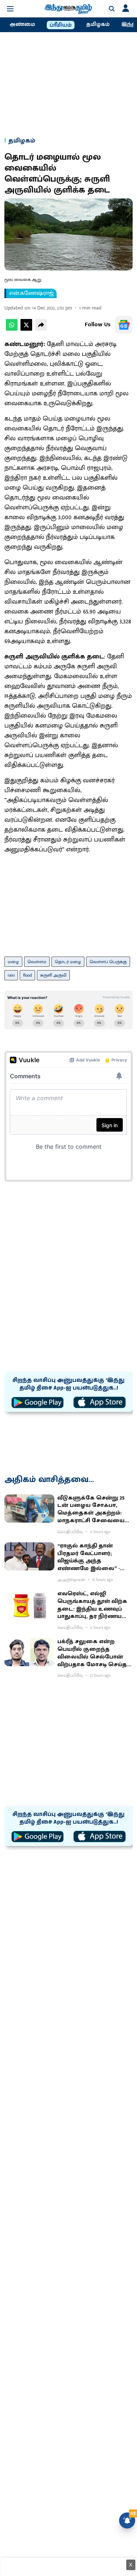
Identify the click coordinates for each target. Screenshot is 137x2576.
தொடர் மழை (68, 962)
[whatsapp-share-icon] (12, 329)
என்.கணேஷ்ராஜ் (31, 293)
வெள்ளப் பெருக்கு (108, 962)
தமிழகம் (98, 24)
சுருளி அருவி (53, 975)
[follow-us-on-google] (124, 325)
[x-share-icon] (26, 329)
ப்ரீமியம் (61, 25)
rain (11, 975)
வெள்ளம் (37, 962)
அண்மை (22, 24)
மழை (13, 962)
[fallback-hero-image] (29, 1509)
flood (27, 975)
